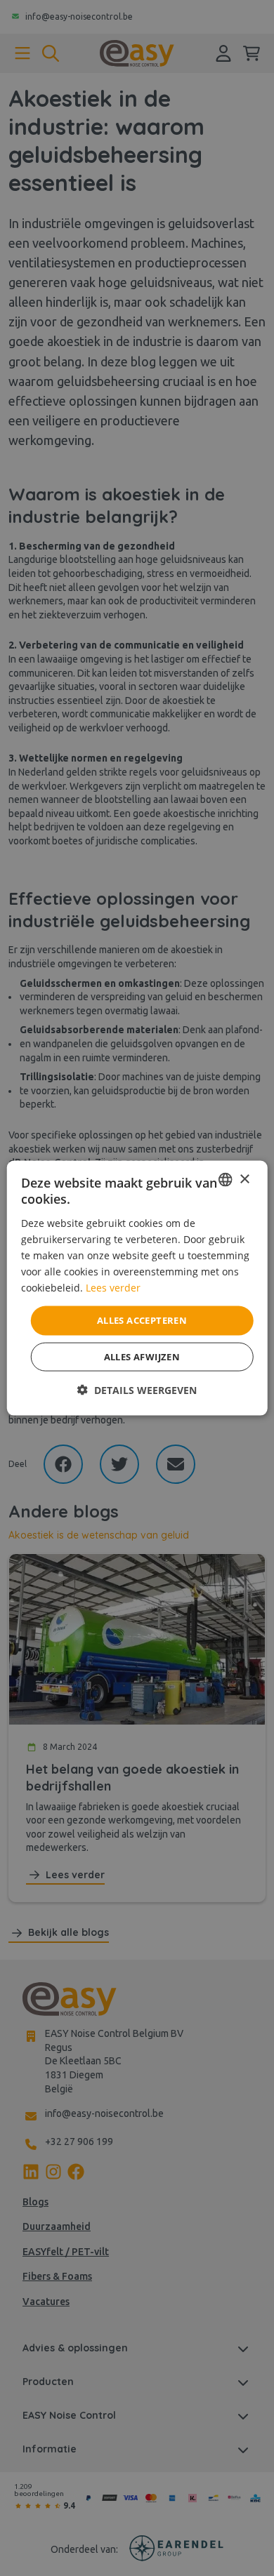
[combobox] (225, 1180)
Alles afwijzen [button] (142, 1356)
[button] (137, 1389)
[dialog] (137, 1288)
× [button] (244, 1179)
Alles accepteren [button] (142, 1320)
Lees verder (113, 1288)
